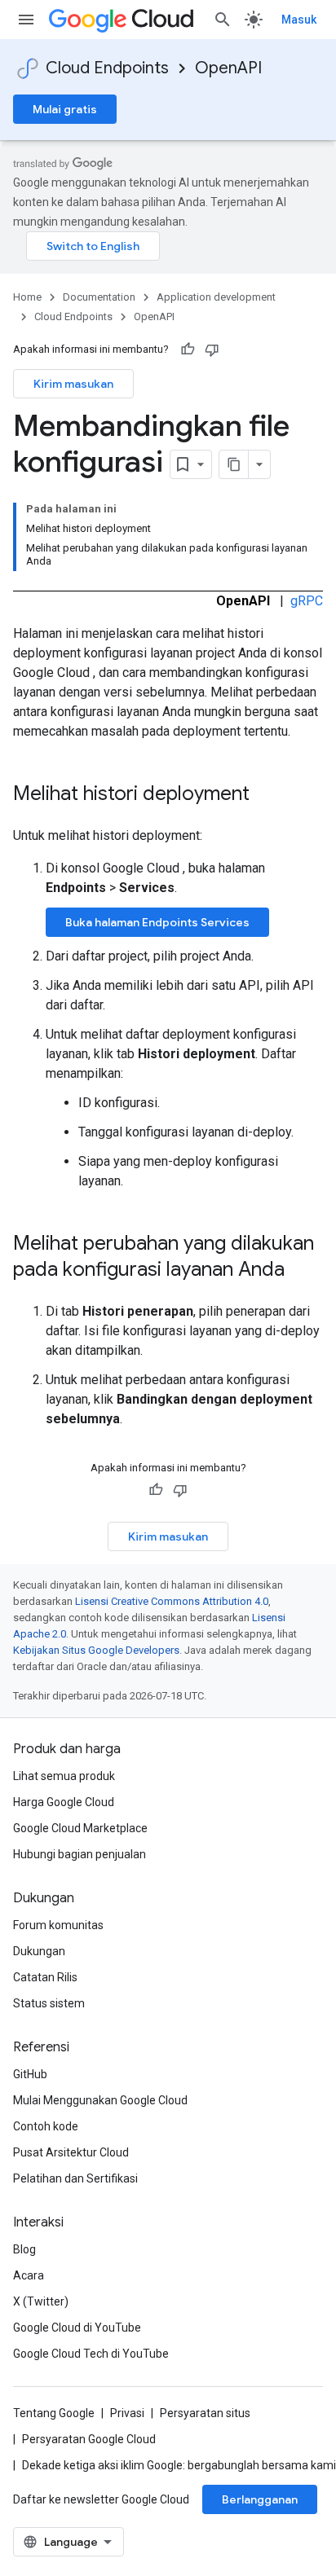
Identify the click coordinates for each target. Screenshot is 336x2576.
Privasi (127, 2413)
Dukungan (39, 1951)
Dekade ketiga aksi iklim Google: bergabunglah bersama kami (179, 2465)
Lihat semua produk (64, 1776)
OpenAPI (228, 68)
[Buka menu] (26, 20)
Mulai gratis (65, 109)
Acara (29, 2275)
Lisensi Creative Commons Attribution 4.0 (172, 1601)
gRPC (307, 601)
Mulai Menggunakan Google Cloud (100, 2100)
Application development (216, 297)
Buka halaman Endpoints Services (157, 922)
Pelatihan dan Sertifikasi (75, 2178)
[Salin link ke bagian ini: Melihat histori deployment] (266, 795)
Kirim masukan (73, 384)
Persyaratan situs (205, 2413)
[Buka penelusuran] (223, 20)
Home (27, 297)
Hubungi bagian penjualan (80, 1854)
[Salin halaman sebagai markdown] (234, 464)
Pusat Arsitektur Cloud (71, 2152)
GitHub (30, 2074)
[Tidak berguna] (212, 349)
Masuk (299, 20)
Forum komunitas (58, 1925)
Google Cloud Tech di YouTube (91, 2354)
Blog (24, 2249)
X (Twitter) (41, 2301)
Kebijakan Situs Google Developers (96, 1650)
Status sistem (49, 2003)
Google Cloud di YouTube (77, 2328)
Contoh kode (46, 2126)
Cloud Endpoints (107, 68)
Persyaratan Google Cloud (89, 2439)
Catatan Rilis (45, 1977)
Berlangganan (260, 2499)
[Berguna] (188, 349)
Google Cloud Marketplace (80, 1828)
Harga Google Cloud (64, 1802)
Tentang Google (54, 2413)
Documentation (99, 297)
